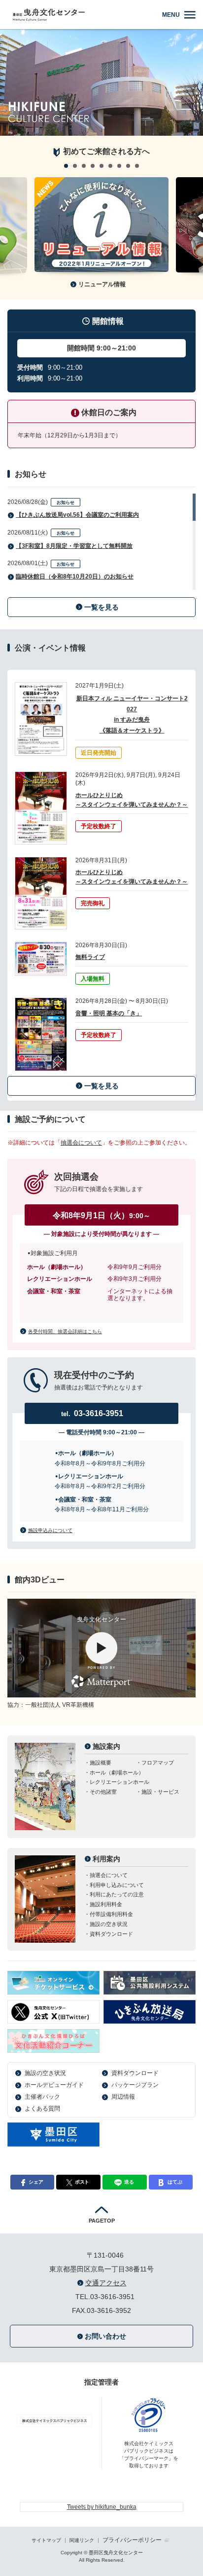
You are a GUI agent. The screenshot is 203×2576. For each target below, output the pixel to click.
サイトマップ (46, 2540)
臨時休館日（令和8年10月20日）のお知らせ (75, 577)
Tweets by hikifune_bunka (102, 2507)
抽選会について (81, 1143)
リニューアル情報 (102, 284)
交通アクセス (106, 2283)
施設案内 (106, 1746)
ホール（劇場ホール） (117, 1772)
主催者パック (42, 2097)
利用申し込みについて (117, 1885)
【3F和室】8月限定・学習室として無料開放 (74, 546)
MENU (171, 15)
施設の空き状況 (109, 1924)
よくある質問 (42, 2109)
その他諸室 (103, 1792)
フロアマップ (158, 1763)
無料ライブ (90, 957)
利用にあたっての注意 (117, 1894)
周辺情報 (123, 2097)
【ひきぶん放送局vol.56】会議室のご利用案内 (77, 515)
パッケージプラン (135, 2085)
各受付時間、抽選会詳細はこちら (65, 1331)
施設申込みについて (50, 1530)
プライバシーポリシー (132, 2540)
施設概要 (101, 1763)
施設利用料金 (106, 1904)
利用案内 (106, 1859)
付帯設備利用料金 (111, 1914)
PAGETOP (102, 2221)
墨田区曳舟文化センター (83, 15)
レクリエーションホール (119, 1782)
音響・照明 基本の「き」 (109, 1013)
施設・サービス (160, 1792)
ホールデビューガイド (54, 2085)
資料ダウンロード (111, 1934)
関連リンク (82, 2540)
